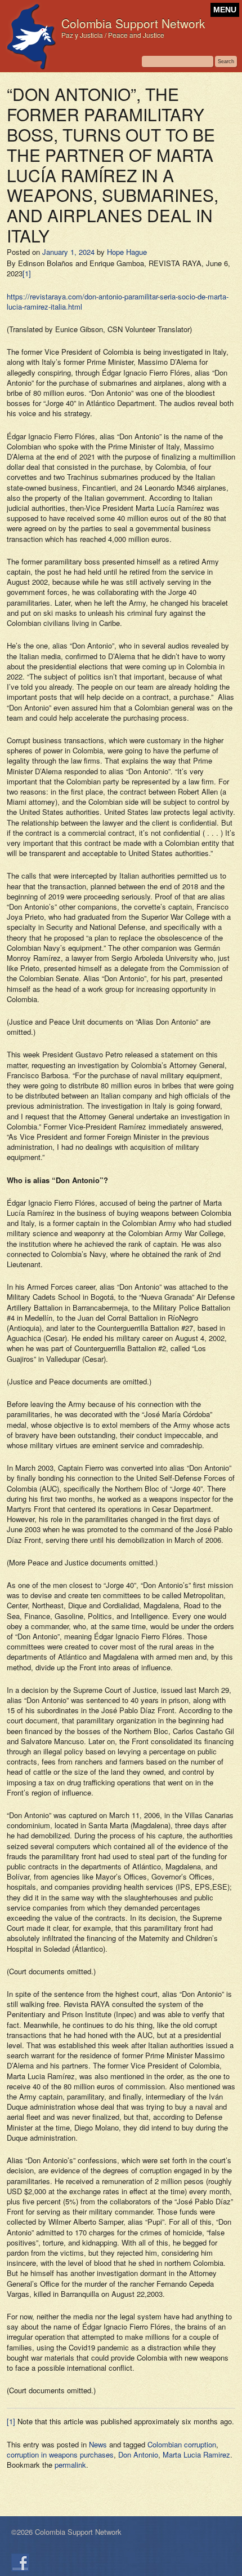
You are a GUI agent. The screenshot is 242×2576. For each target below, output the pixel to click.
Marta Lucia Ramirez (196, 2454)
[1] (27, 273)
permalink (70, 2465)
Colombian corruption (182, 2444)
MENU (225, 10)
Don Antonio (138, 2454)
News (98, 2444)
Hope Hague (127, 252)
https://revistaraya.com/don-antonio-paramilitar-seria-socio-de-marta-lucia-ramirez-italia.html (118, 301)
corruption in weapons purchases (60, 2454)
